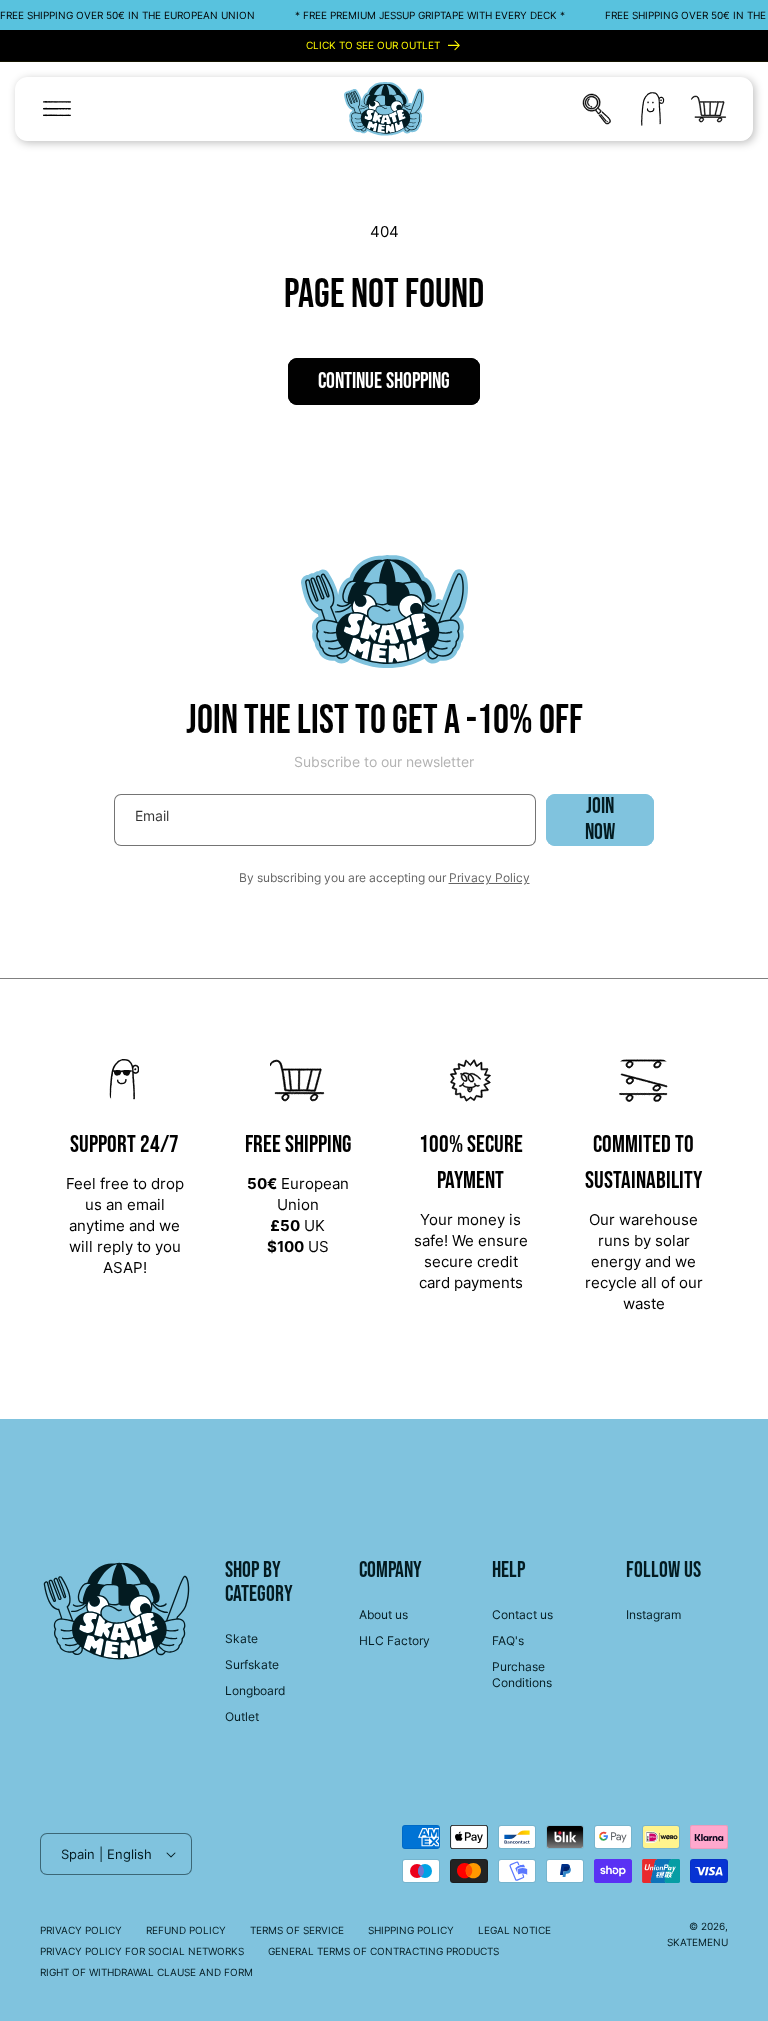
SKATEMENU (697, 1942)
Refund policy (186, 1930)
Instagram (653, 1614)
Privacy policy (81, 1930)
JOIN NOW (600, 820)
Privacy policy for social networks (142, 1951)
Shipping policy (411, 1930)
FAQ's (508, 1640)
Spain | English (106, 1854)
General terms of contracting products (383, 1951)
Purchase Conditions (522, 1674)
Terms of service (297, 1930)
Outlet (242, 1716)
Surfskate (252, 1664)
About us (383, 1614)
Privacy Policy (489, 877)
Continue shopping (384, 381)
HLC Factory (394, 1640)
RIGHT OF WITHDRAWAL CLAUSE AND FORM (146, 1972)
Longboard (255, 1690)
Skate (241, 1638)
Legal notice (514, 1930)
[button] (57, 109)
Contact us (522, 1614)
